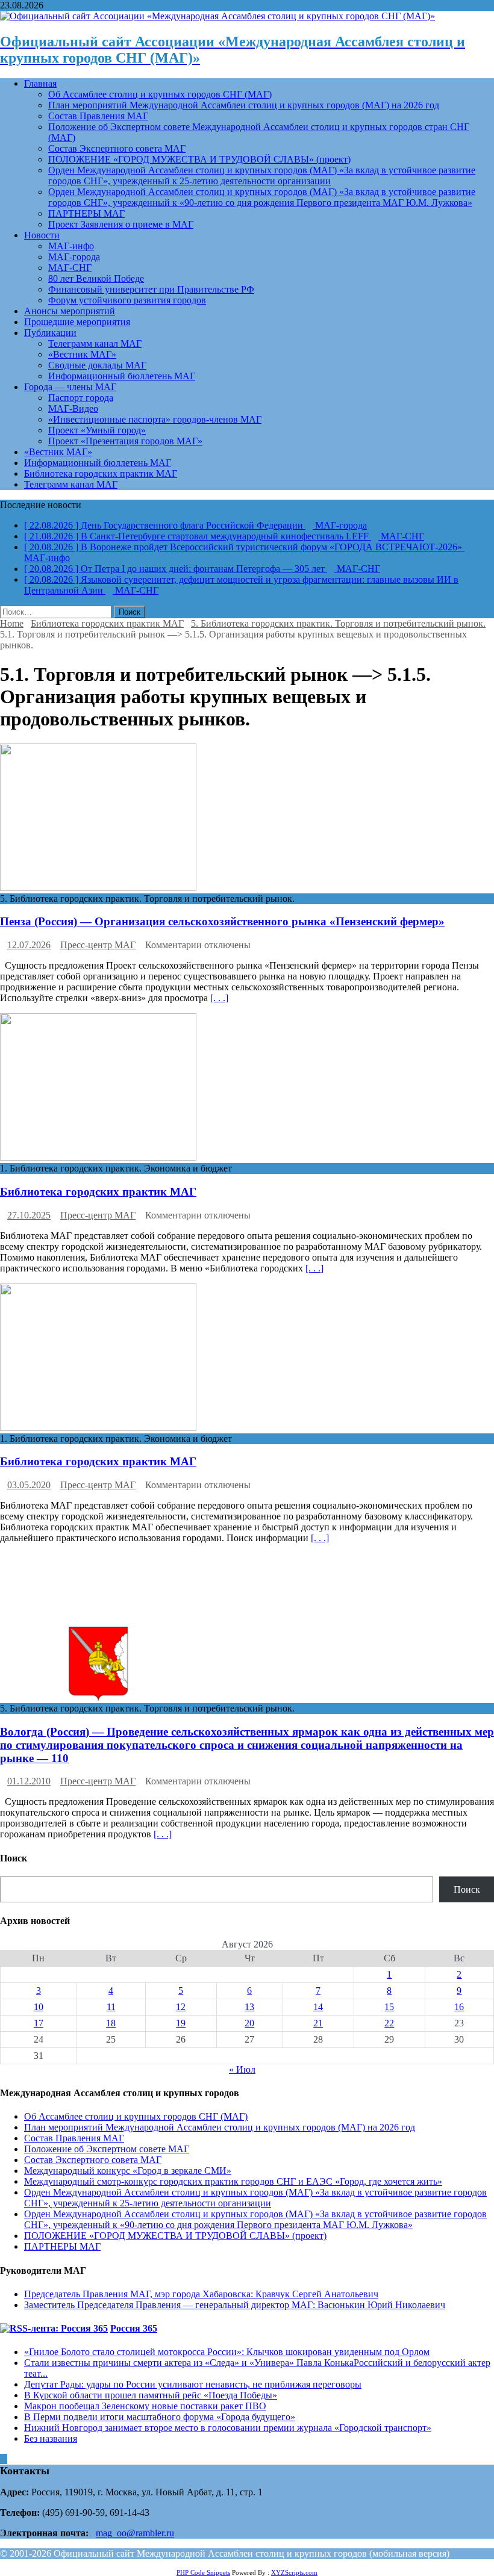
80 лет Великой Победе (96, 278)
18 (111, 2023)
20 (249, 2023)
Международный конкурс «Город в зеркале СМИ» (128, 2171)
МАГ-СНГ (70, 268)
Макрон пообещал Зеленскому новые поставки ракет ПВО (145, 2406)
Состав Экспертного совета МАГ (117, 148)
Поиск (467, 1889)
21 (318, 2023)
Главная (40, 83)
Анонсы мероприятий (70, 311)
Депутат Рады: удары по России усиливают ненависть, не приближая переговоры (193, 2384)
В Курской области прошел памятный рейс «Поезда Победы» (151, 2395)
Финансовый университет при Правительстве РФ (151, 289)
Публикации (50, 333)
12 (181, 2007)
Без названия (51, 2438)
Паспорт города (81, 398)
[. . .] (219, 998)
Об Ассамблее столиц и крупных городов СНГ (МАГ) (160, 94)
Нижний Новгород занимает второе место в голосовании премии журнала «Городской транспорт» (228, 2428)
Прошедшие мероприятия (77, 322)
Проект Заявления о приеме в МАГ (121, 224)
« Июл (242, 2069)
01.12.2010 (29, 1781)
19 (181, 2023)
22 (389, 2023)
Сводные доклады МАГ (97, 365)
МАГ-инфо (71, 246)
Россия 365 (134, 2328)
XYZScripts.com (294, 2572)
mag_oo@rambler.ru (135, 2533)
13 (249, 2007)
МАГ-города (74, 257)
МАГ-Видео (73, 408)
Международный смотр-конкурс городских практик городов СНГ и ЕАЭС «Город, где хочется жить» (233, 2181)
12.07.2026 (29, 945)
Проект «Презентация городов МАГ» (125, 441)
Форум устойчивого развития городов (127, 300)
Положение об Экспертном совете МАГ (107, 2149)
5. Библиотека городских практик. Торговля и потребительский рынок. (338, 623)
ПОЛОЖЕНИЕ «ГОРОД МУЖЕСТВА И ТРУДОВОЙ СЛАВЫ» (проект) (199, 159)
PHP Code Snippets (203, 2572)
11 (111, 2007)
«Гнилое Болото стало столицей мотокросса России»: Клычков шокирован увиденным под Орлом (227, 2352)
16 (459, 2007)
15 (389, 2007)
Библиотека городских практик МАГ (101, 473)
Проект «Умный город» (97, 430)
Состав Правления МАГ (98, 116)
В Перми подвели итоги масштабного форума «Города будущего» (160, 2417)
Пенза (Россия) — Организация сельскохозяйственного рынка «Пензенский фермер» (222, 921)
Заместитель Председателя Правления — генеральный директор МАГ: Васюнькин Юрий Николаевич (235, 2305)
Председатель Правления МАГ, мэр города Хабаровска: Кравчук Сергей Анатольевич (201, 2294)
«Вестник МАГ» (82, 354)
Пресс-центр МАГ (98, 945)
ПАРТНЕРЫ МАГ (86, 213)
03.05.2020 (29, 1485)
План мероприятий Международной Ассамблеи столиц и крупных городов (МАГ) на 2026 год (244, 105)
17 (39, 2023)
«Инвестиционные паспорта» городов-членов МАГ (155, 419)
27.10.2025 (29, 1215)
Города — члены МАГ (70, 387)
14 (318, 2007)
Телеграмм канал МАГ (95, 343)
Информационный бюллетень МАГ (122, 376)
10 (39, 2007)
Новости (42, 235)
